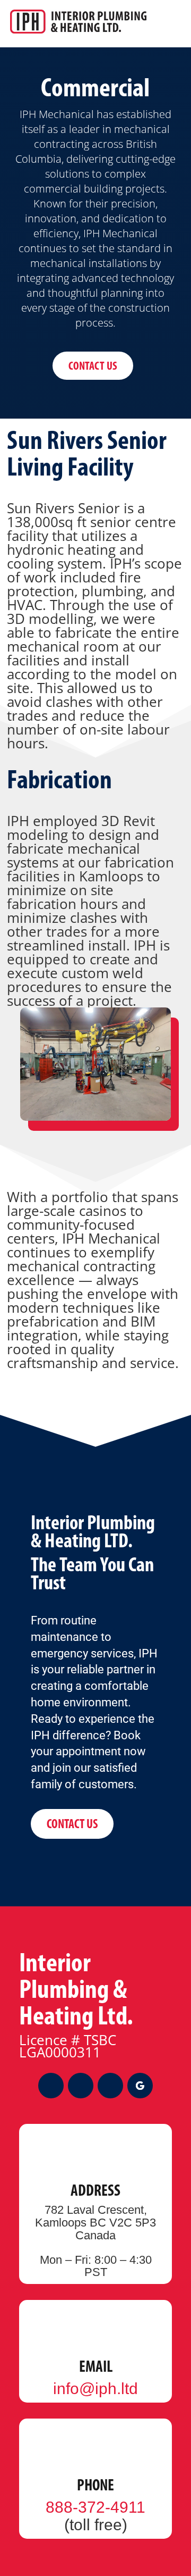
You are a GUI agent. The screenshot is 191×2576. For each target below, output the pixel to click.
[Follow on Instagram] (81, 2086)
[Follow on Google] (140, 2086)
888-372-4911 (95, 2507)
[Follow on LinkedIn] (110, 2086)
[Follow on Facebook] (51, 2086)
